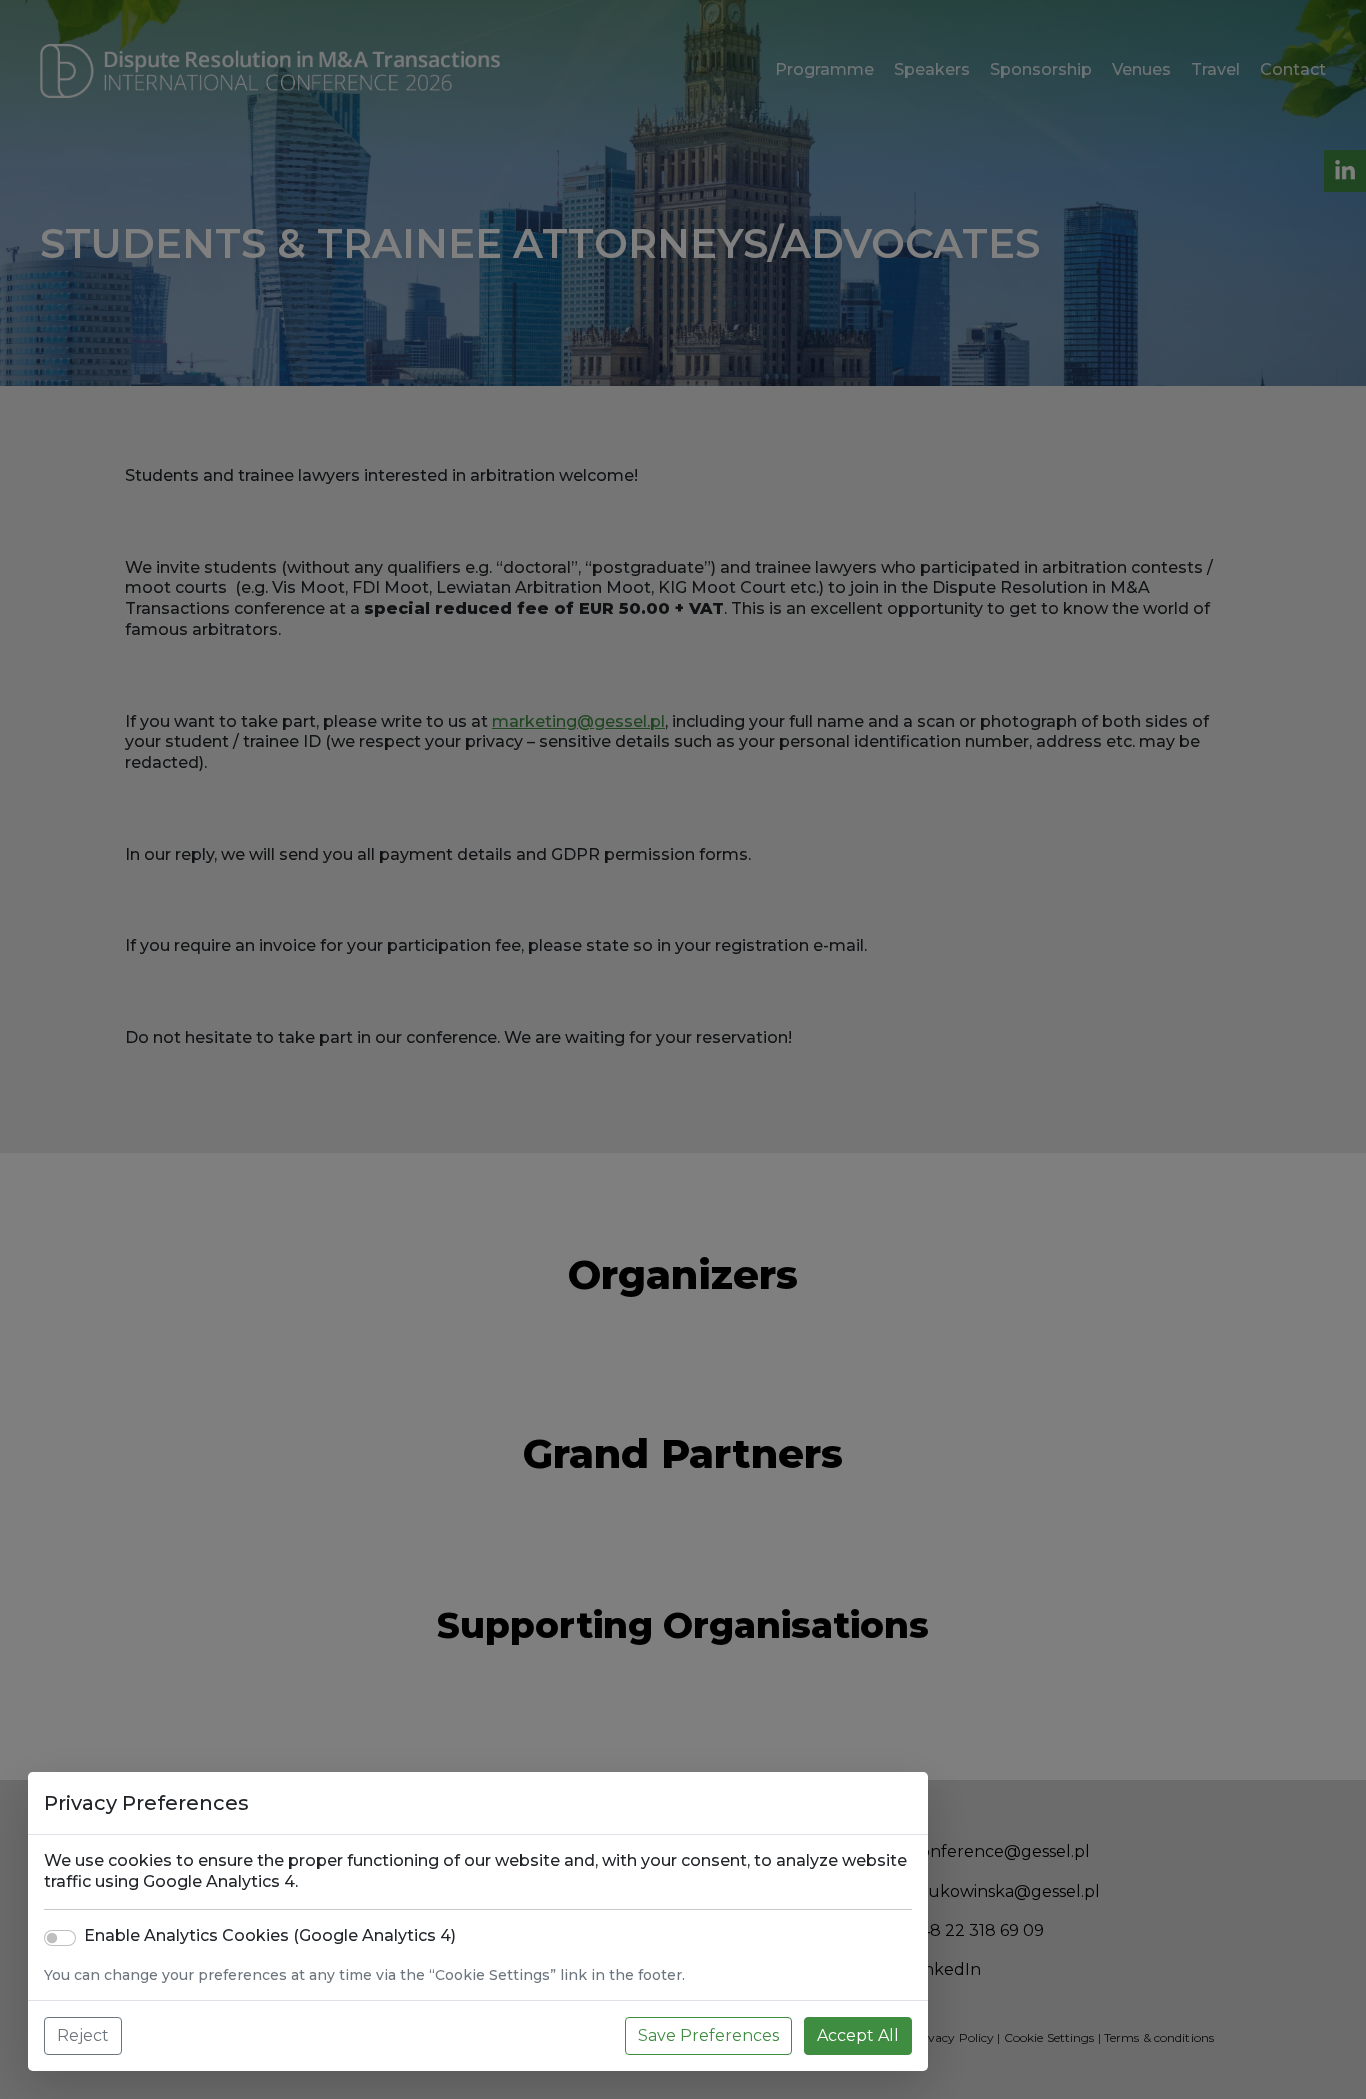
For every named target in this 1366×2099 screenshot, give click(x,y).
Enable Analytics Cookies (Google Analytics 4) (270, 1935)
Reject (83, 2035)
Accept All (858, 2035)
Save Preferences (708, 2035)
